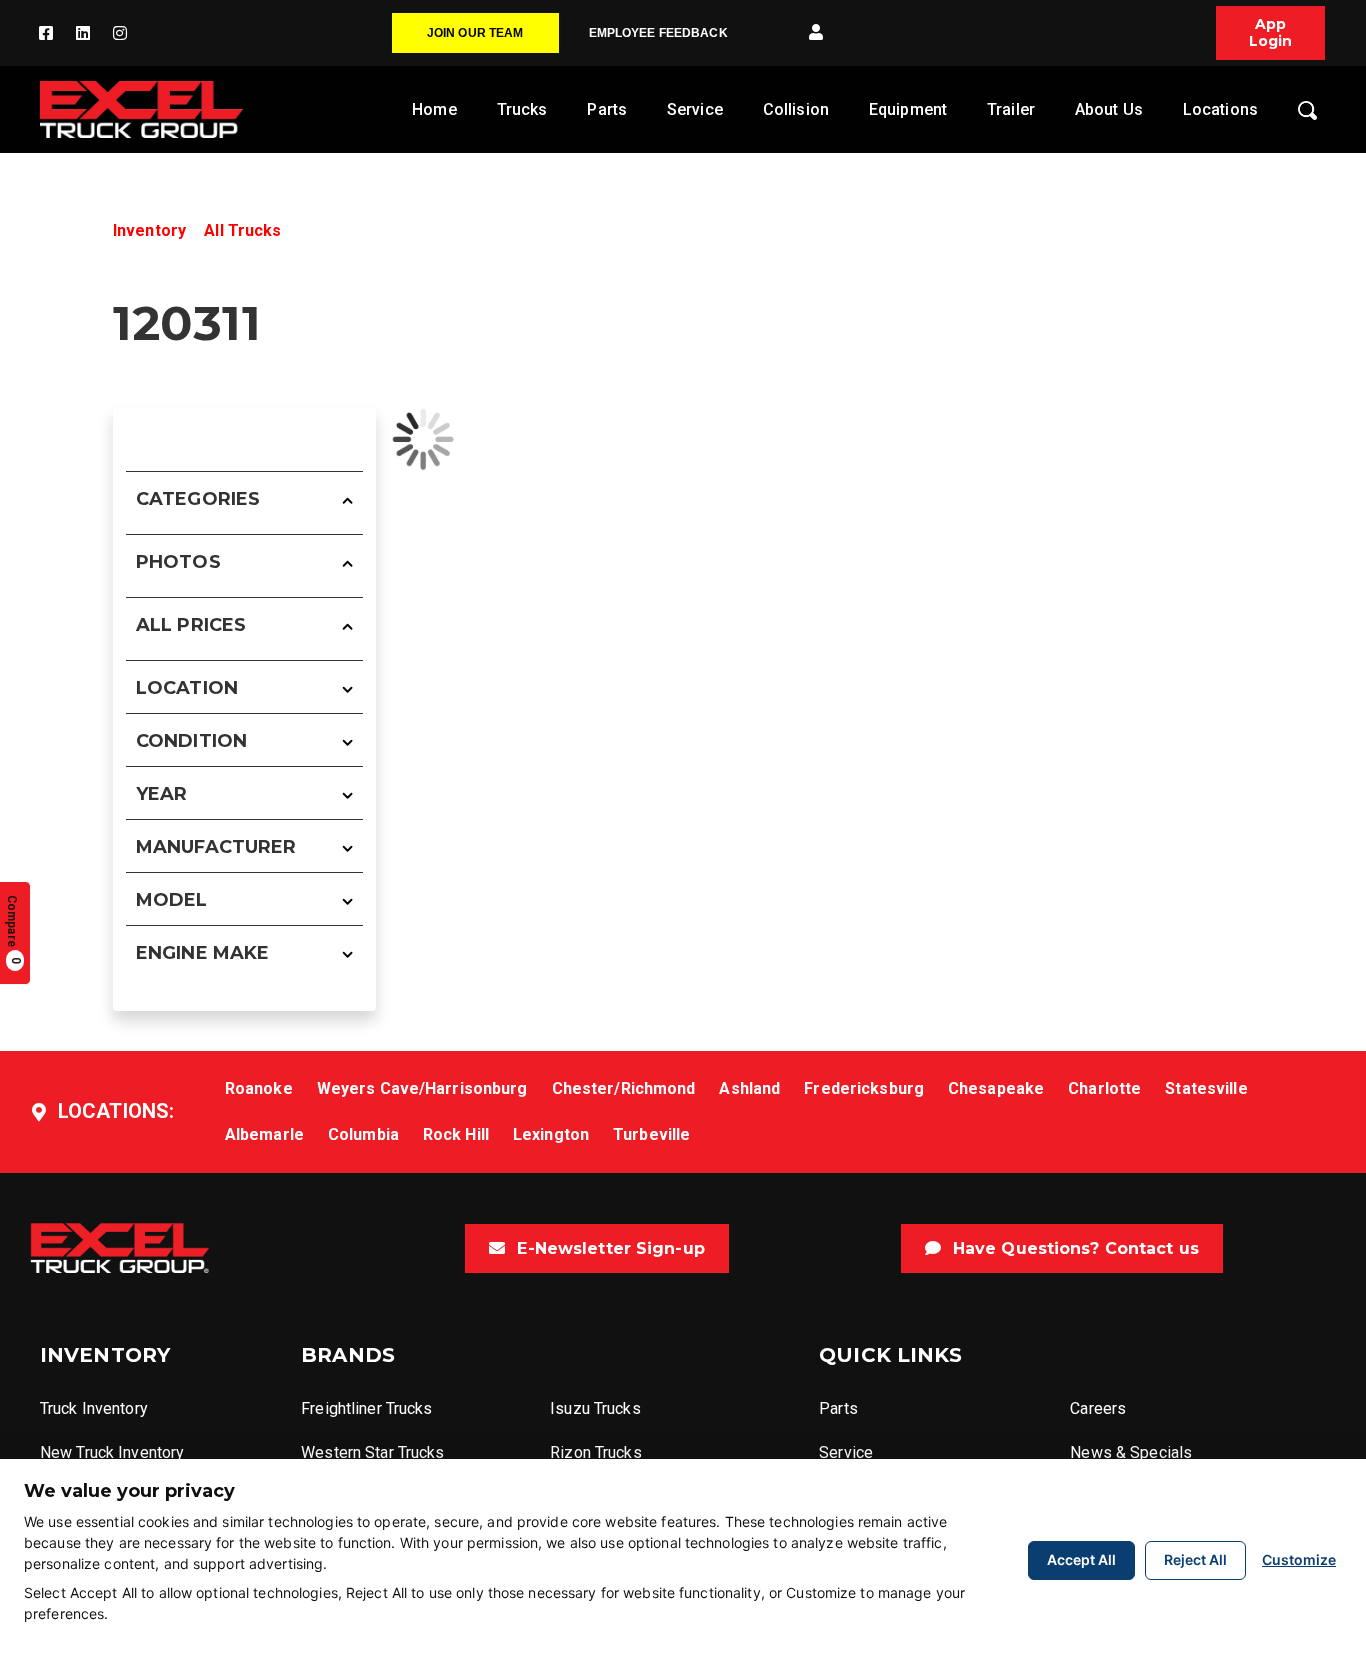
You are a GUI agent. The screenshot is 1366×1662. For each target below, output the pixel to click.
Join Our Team (475, 33)
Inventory (149, 230)
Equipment (908, 109)
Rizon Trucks (595, 1452)
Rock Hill (456, 1134)
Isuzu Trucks (595, 1408)
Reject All (1195, 1559)
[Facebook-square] (46, 33)
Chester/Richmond (624, 1088)
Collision (796, 109)
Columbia (363, 1134)
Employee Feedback (658, 33)
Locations (1220, 109)
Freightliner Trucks (366, 1408)
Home (434, 109)
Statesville (1206, 1088)
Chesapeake (996, 1088)
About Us (1109, 109)
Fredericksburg (864, 1088)
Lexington (551, 1134)
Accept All (1081, 1559)
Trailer (1011, 109)
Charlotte (1104, 1088)
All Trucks (242, 230)
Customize (1299, 1559)
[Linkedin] (83, 33)
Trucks (522, 109)
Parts (607, 109)
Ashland (749, 1088)
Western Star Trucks (372, 1452)
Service (695, 109)
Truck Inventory (94, 1408)
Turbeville (651, 1134)
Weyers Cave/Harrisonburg (422, 1088)
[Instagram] (120, 33)
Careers (1098, 1408)
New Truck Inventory (112, 1452)
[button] (816, 33)
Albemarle (264, 1134)
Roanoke (259, 1088)
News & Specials (1131, 1452)
